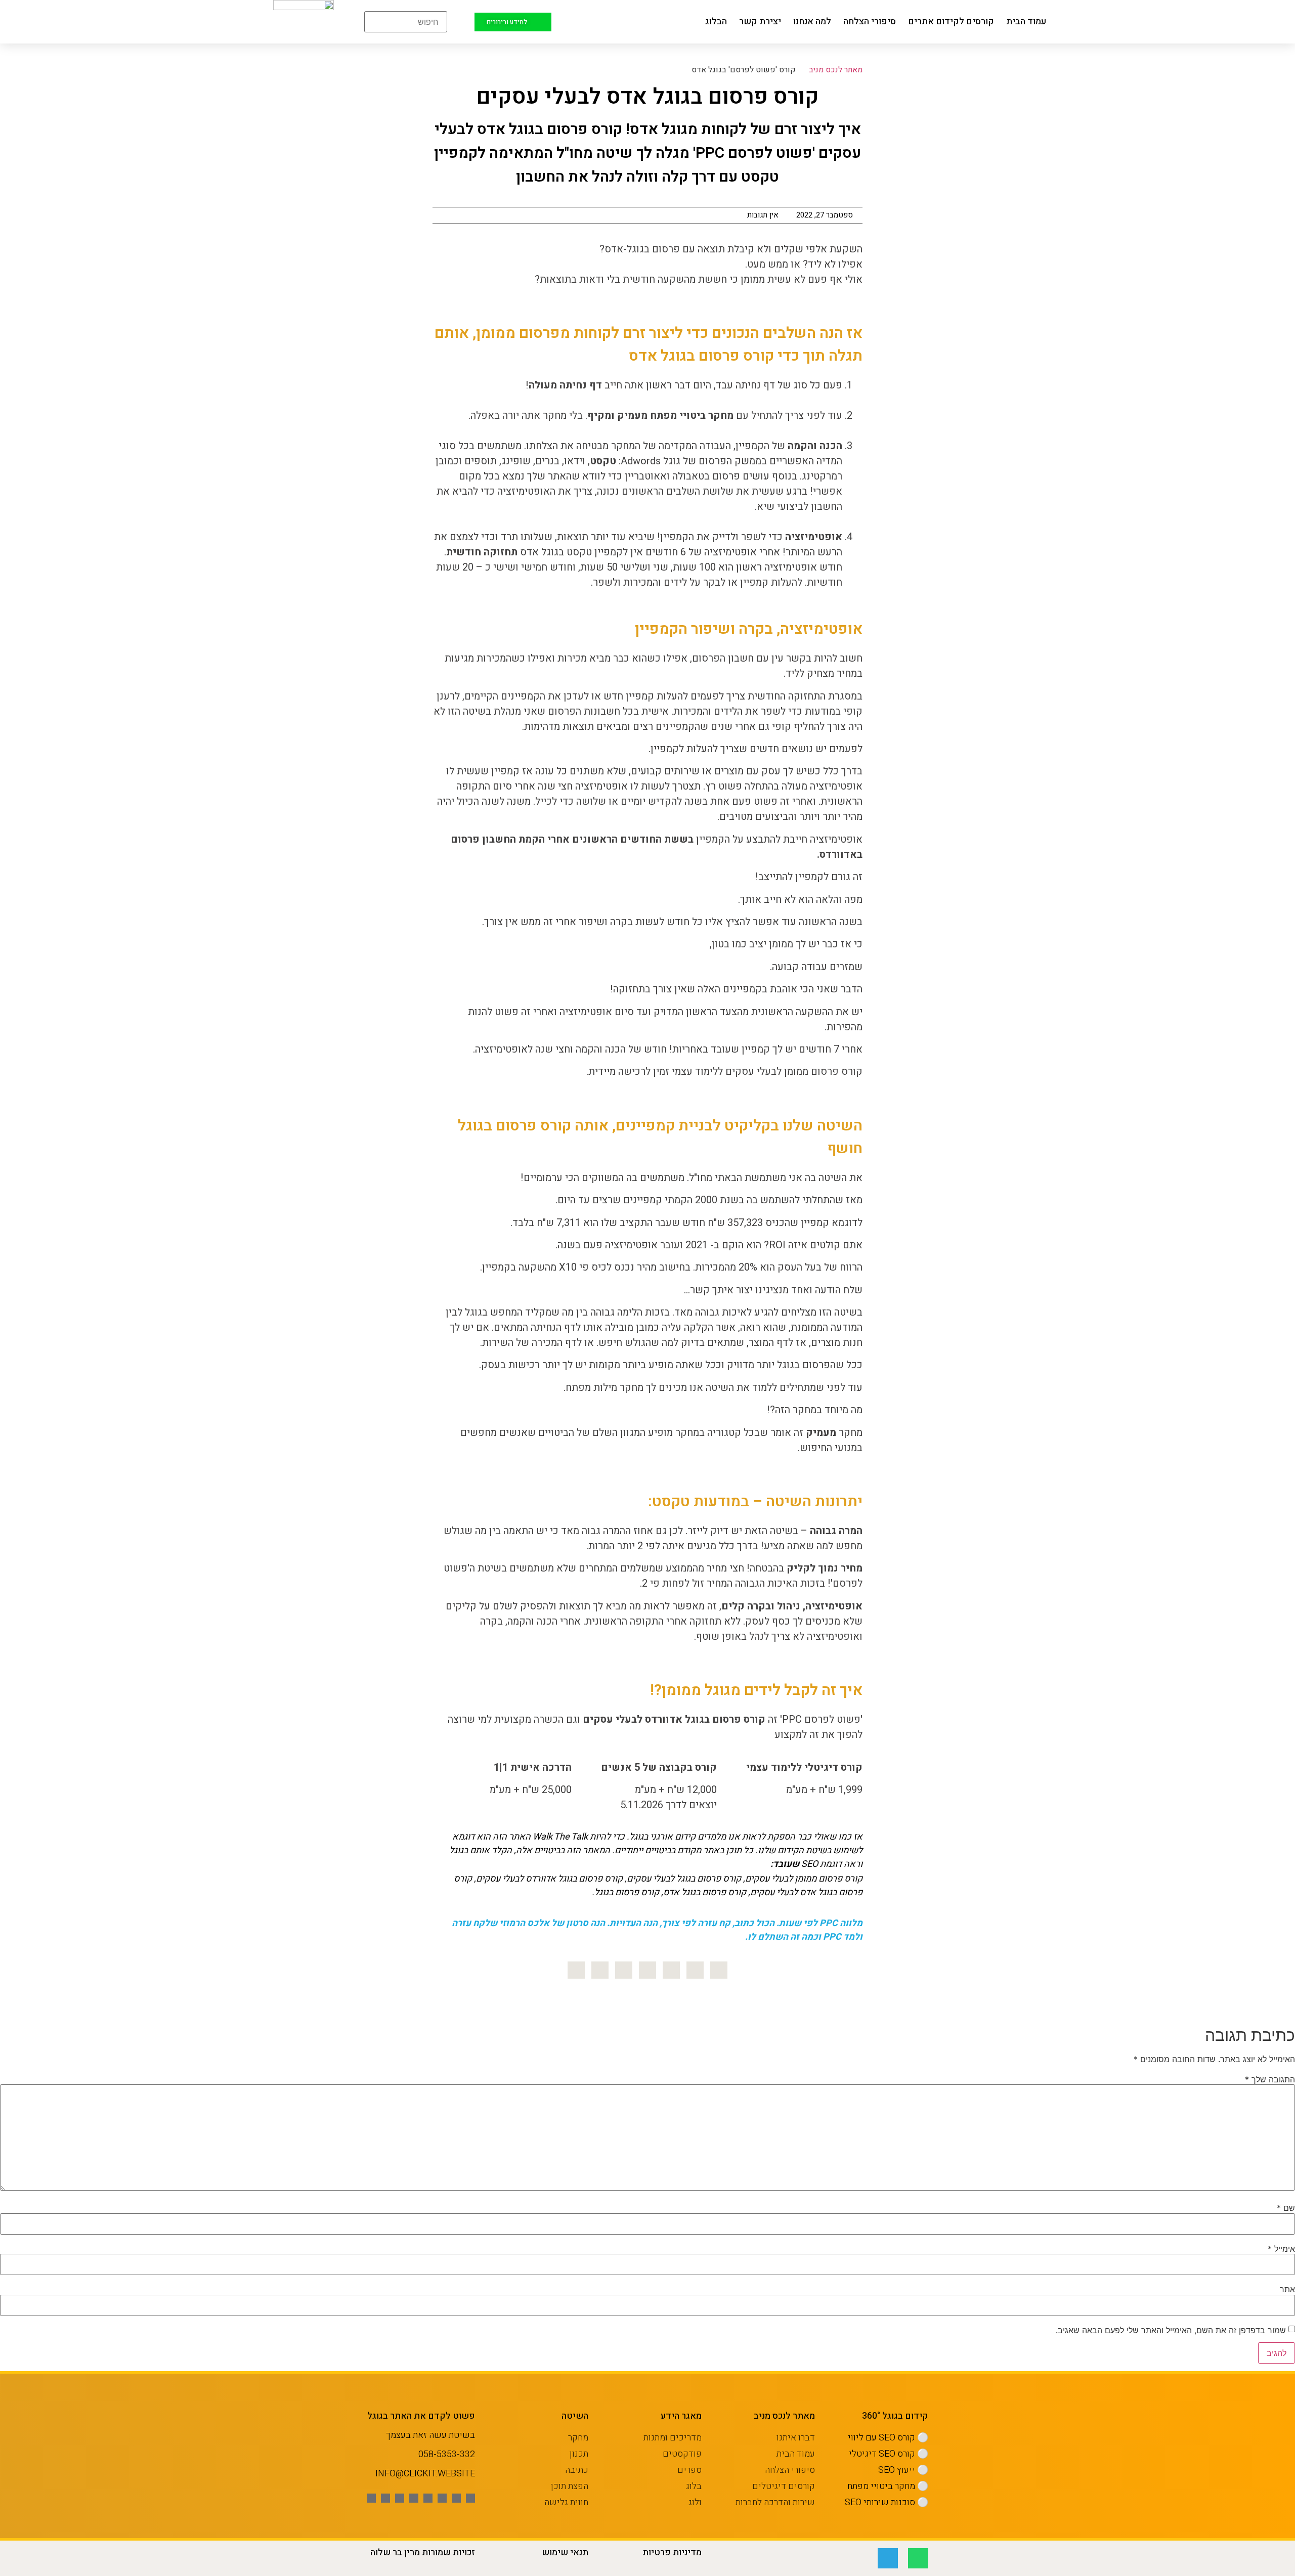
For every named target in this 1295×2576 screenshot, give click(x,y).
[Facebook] (719, 1970)
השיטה (575, 2416)
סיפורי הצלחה (870, 21)
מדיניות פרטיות (672, 2552)
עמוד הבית (1026, 21)
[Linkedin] (671, 1970)
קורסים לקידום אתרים (951, 21)
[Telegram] (888, 2558)
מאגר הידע (681, 2416)
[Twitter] (695, 1970)
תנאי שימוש (565, 2552)
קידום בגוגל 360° (895, 2416)
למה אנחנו (812, 21)
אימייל (1281, 2249)
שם (1286, 2208)
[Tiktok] (385, 2498)
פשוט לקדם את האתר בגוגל (421, 2416)
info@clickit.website (425, 2474)
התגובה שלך (1270, 2079)
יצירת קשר (760, 21)
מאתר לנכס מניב (836, 70)
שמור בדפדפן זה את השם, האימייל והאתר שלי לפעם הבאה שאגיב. (1171, 2330)
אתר (1287, 2289)
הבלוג (716, 21)
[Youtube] (442, 2498)
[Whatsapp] (371, 2498)
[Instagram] (647, 1970)
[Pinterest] (624, 1970)
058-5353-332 (447, 2454)
